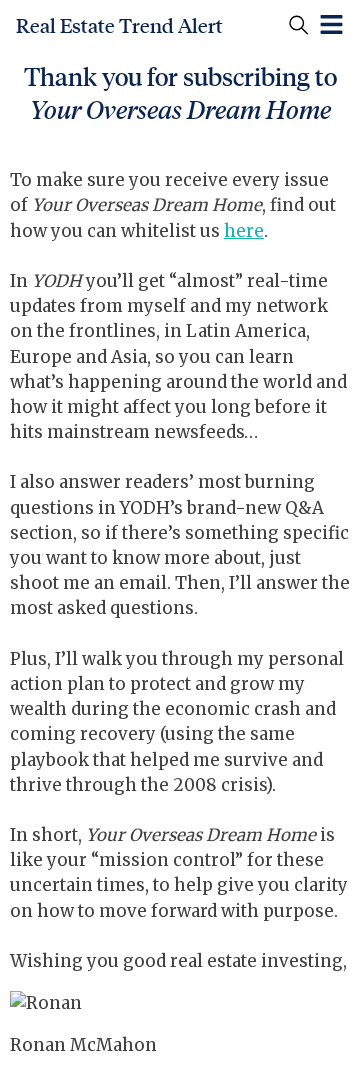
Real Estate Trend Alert (119, 26)
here (244, 231)
